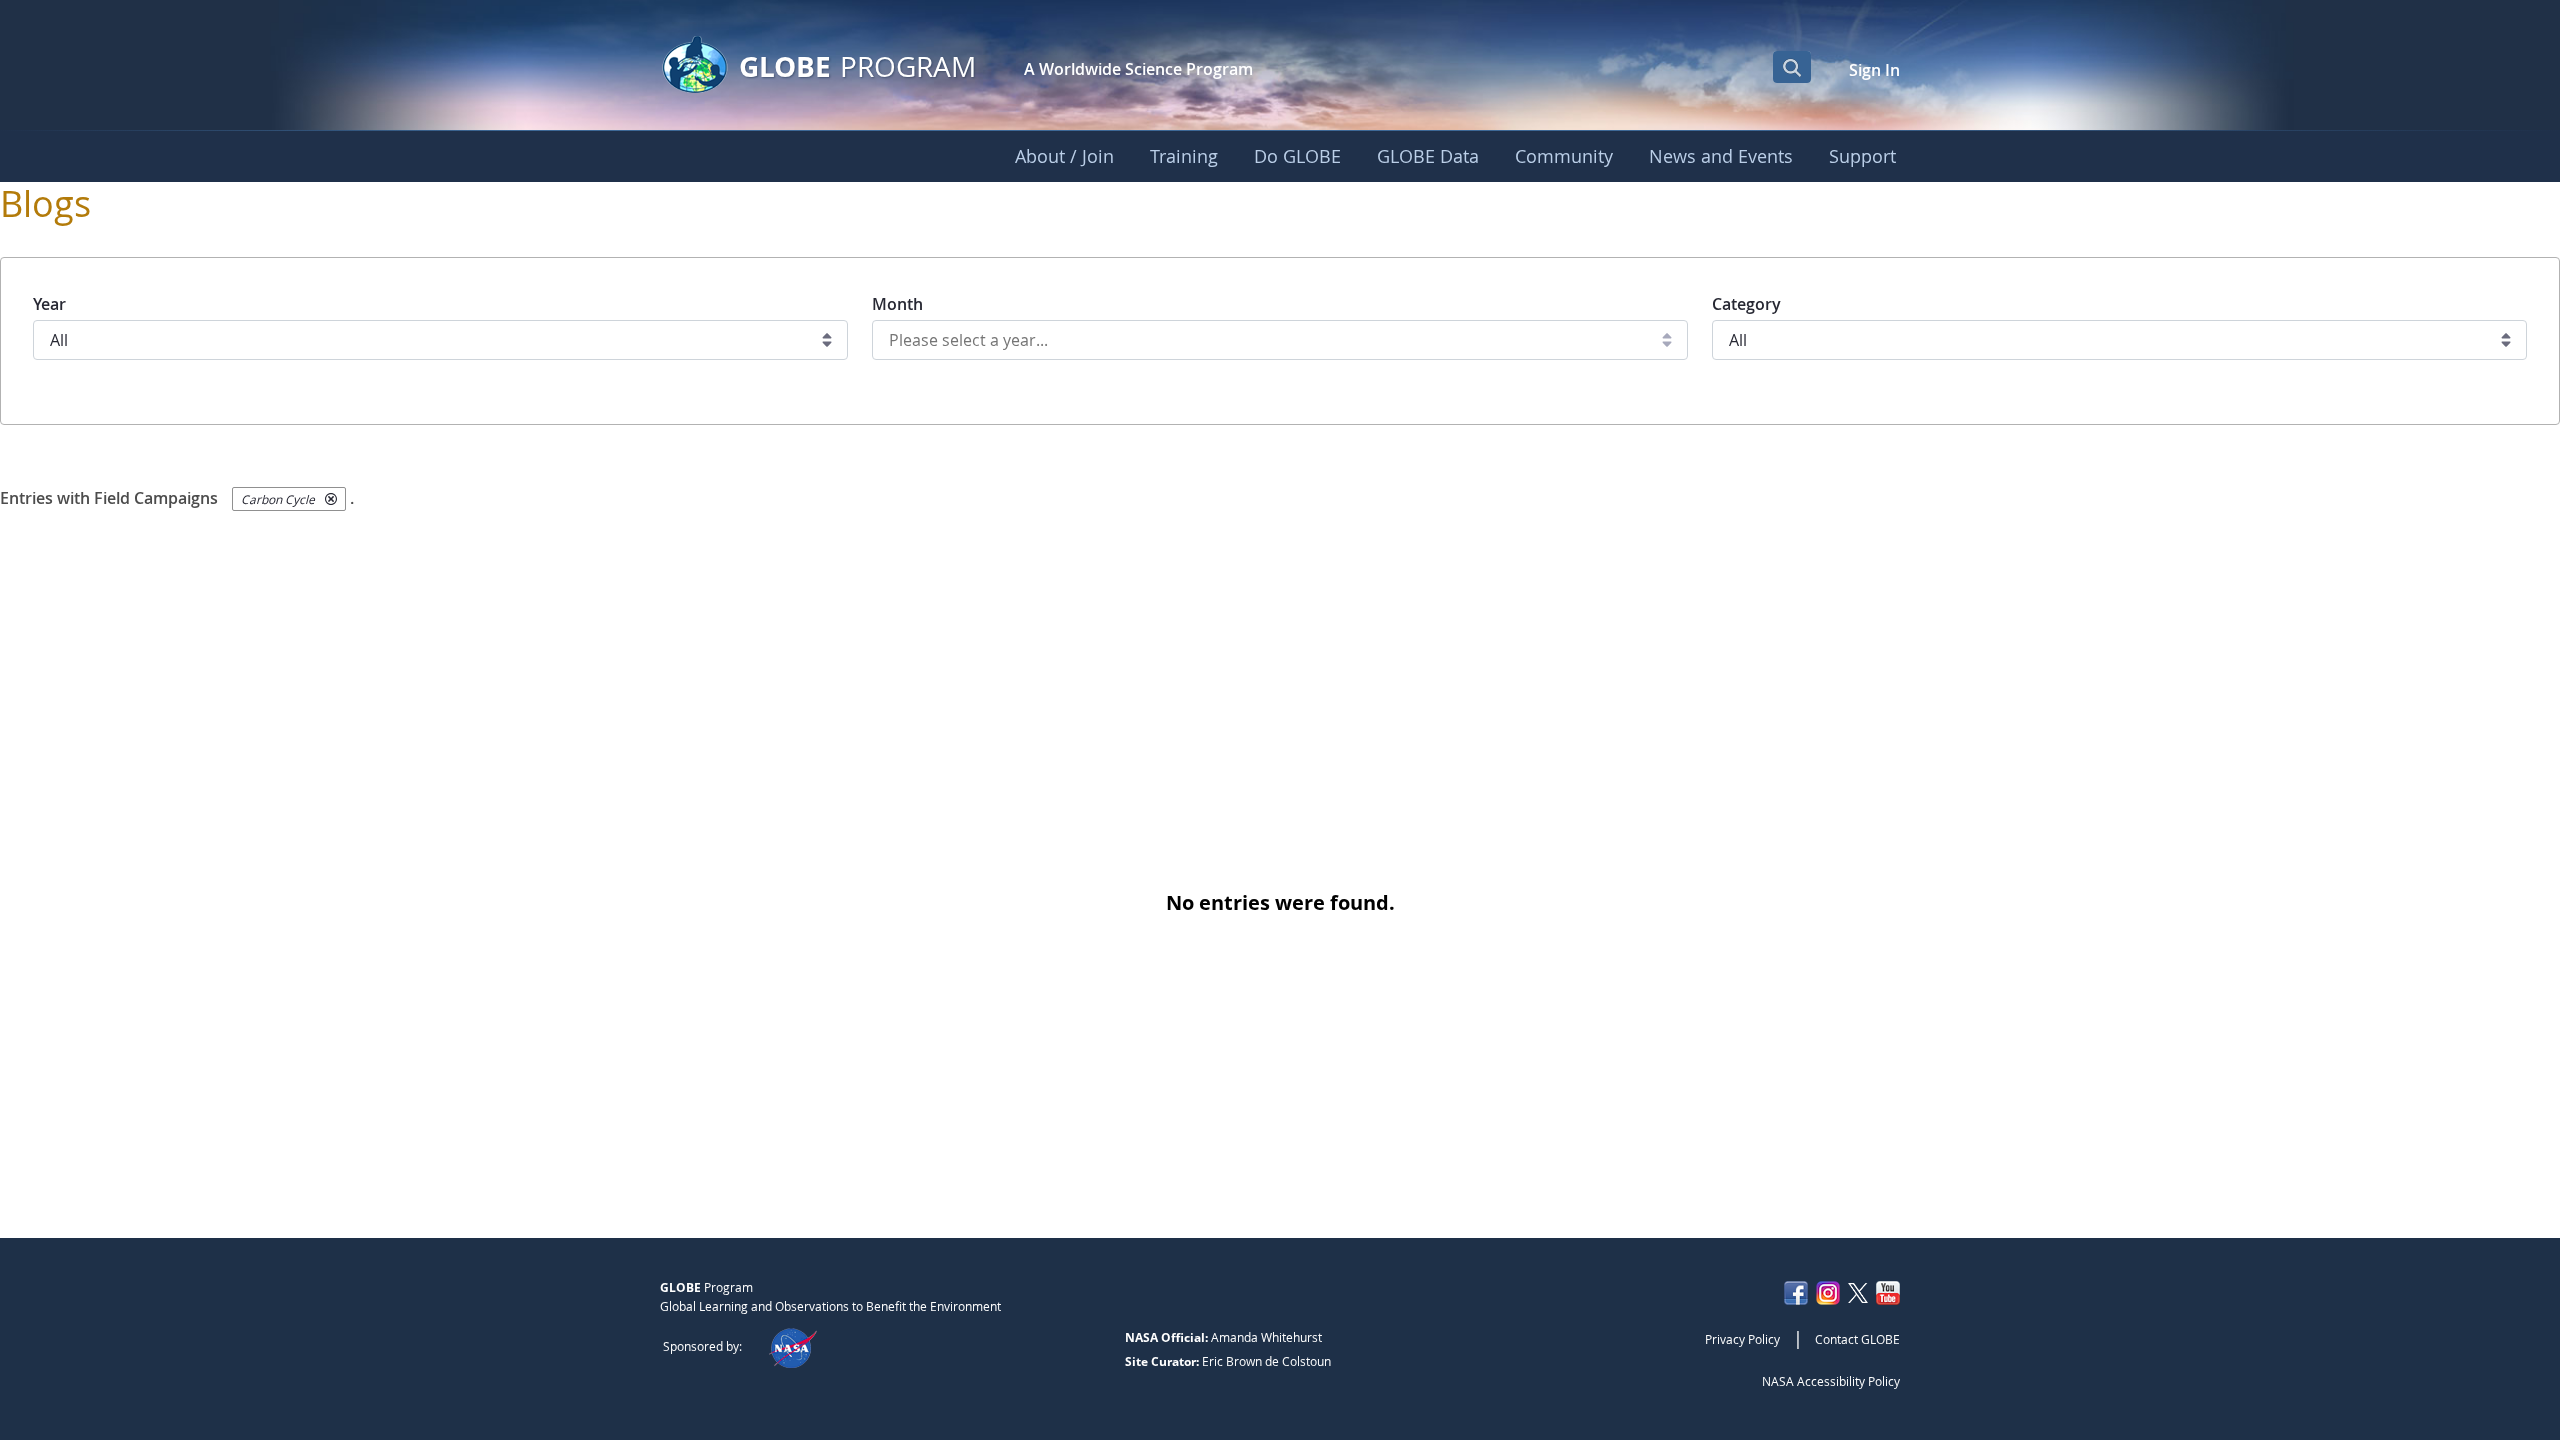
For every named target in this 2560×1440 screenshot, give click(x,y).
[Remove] (331, 499)
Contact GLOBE (1857, 1339)
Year (49, 304)
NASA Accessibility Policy (1831, 1381)
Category (1746, 304)
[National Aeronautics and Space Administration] (792, 1346)
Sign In (1874, 70)
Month (897, 304)
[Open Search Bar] (1792, 67)
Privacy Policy (1742, 1339)
